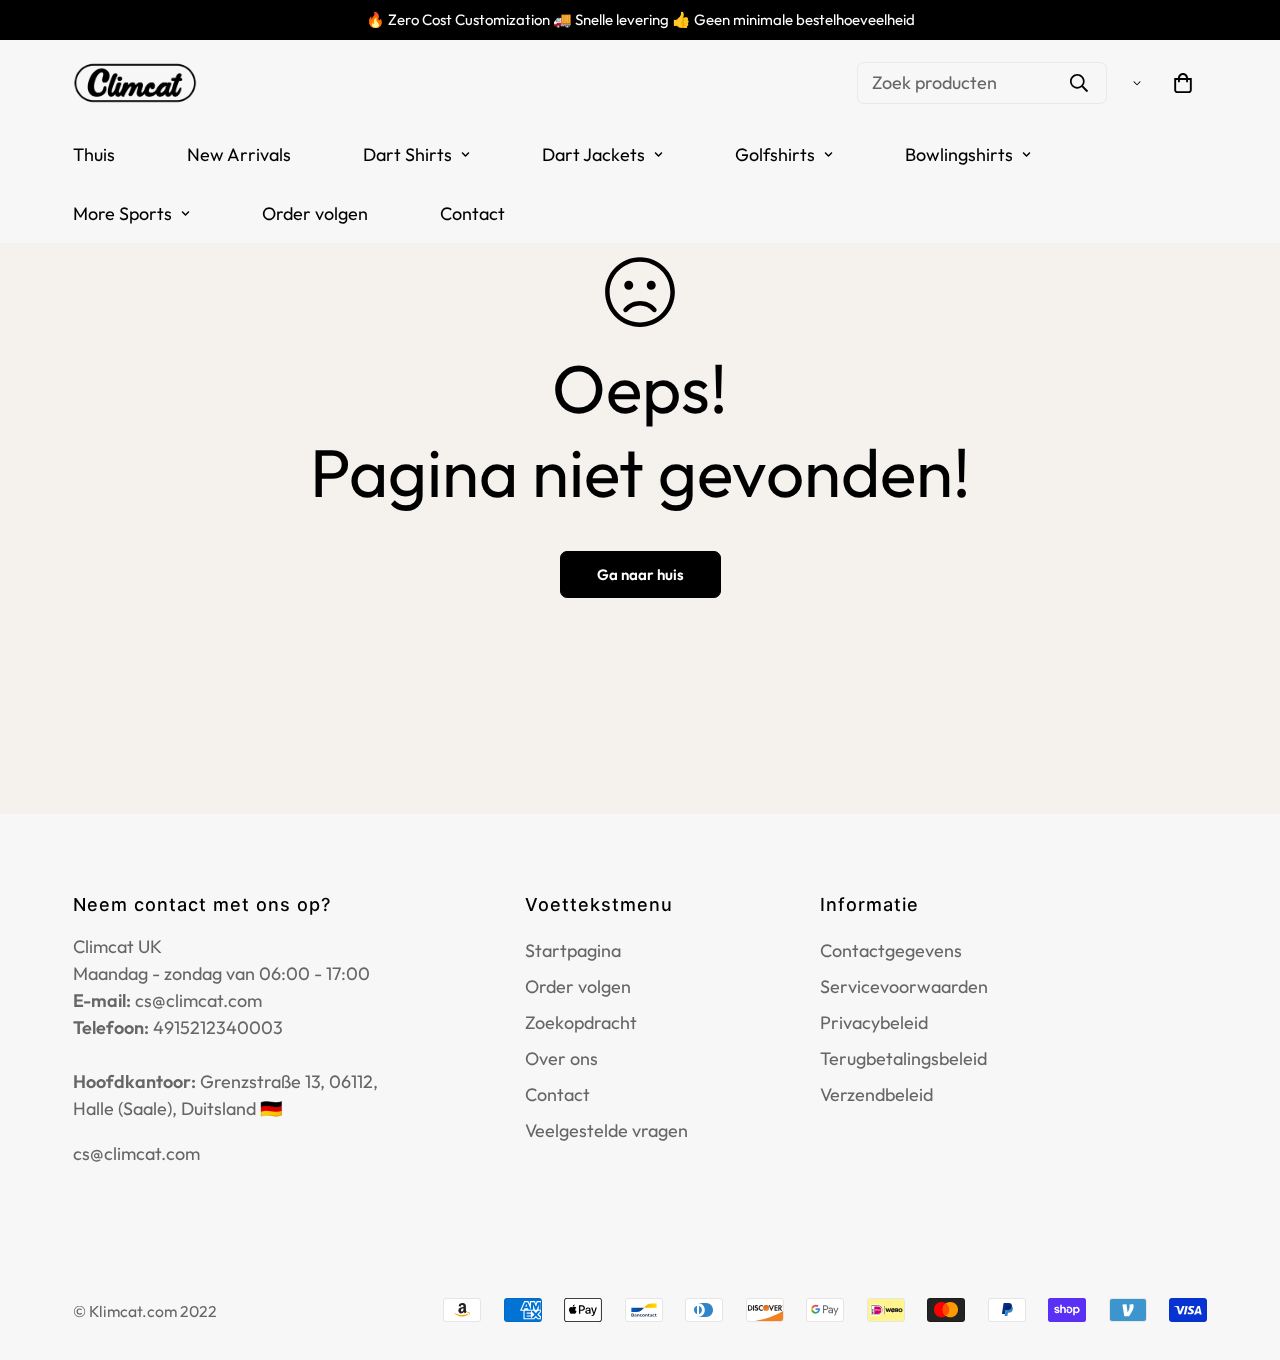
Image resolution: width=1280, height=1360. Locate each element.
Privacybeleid (874, 1022)
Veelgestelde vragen (606, 1130)
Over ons (561, 1058)
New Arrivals (239, 154)
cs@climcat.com (136, 1153)
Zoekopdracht (581, 1022)
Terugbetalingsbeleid (903, 1058)
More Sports (122, 213)
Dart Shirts (407, 154)
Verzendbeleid (876, 1094)
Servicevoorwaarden (904, 986)
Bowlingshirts (959, 154)
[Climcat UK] (135, 82)
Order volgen (315, 213)
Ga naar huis (640, 574)
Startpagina (573, 950)
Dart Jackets (593, 154)
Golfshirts (775, 154)
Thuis (94, 154)
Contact (472, 213)
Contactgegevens (891, 950)
